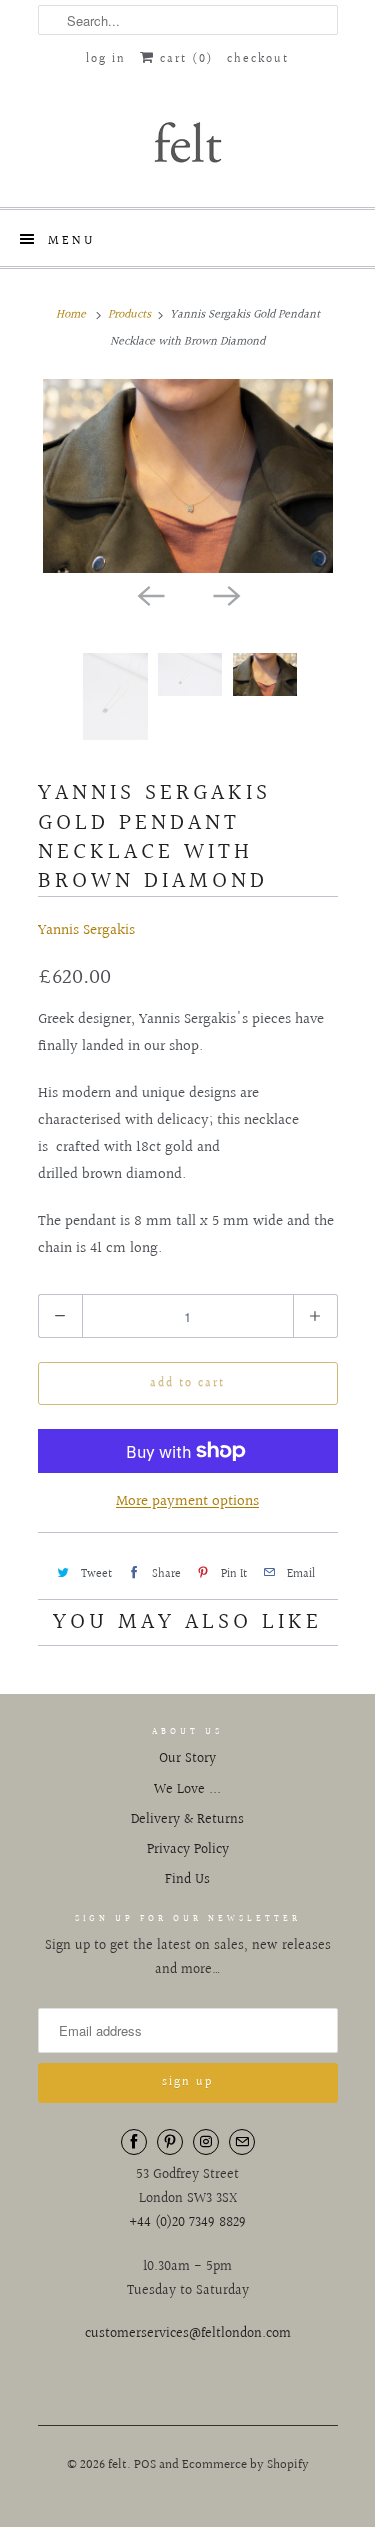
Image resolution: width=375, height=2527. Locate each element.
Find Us (187, 1880)
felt (117, 2465)
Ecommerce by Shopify (245, 2465)
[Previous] (150, 595)
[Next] (226, 595)
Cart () (184, 59)
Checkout (258, 59)
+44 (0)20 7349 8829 (187, 2223)
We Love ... (187, 1790)
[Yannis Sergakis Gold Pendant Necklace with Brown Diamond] (188, 475)
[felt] (188, 141)
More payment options (187, 1501)
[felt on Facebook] (134, 2142)
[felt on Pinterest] (170, 2142)
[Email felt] (242, 2142)
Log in (106, 59)
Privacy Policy (188, 1850)
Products (129, 314)
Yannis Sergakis (86, 930)
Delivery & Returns (187, 1820)
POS (145, 2465)
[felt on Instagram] (206, 2142)
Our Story (187, 1759)
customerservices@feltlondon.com (188, 2334)
